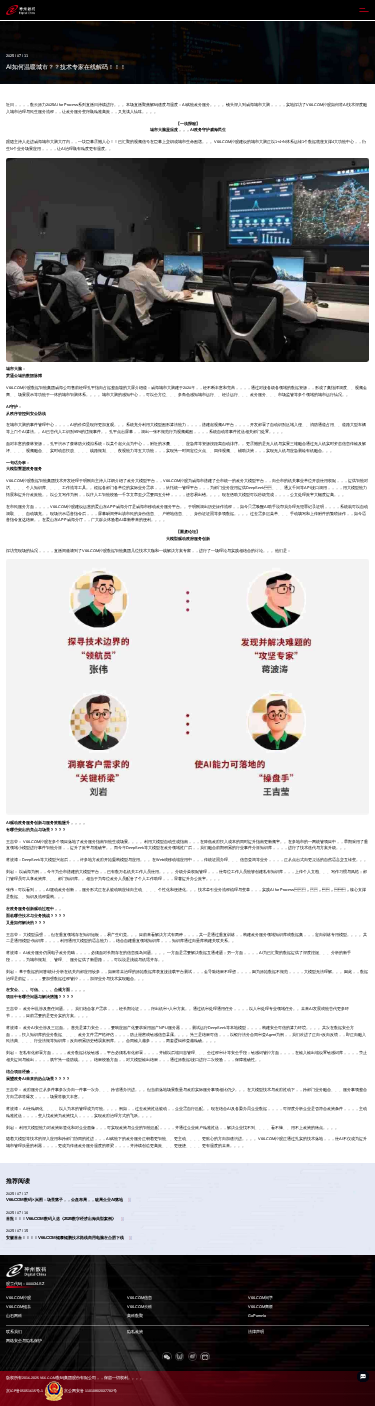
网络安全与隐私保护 (24, 1341)
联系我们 (14, 1332)
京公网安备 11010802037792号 (90, 1391)
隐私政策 (135, 1332)
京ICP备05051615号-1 (24, 1391)
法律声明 (256, 1332)
